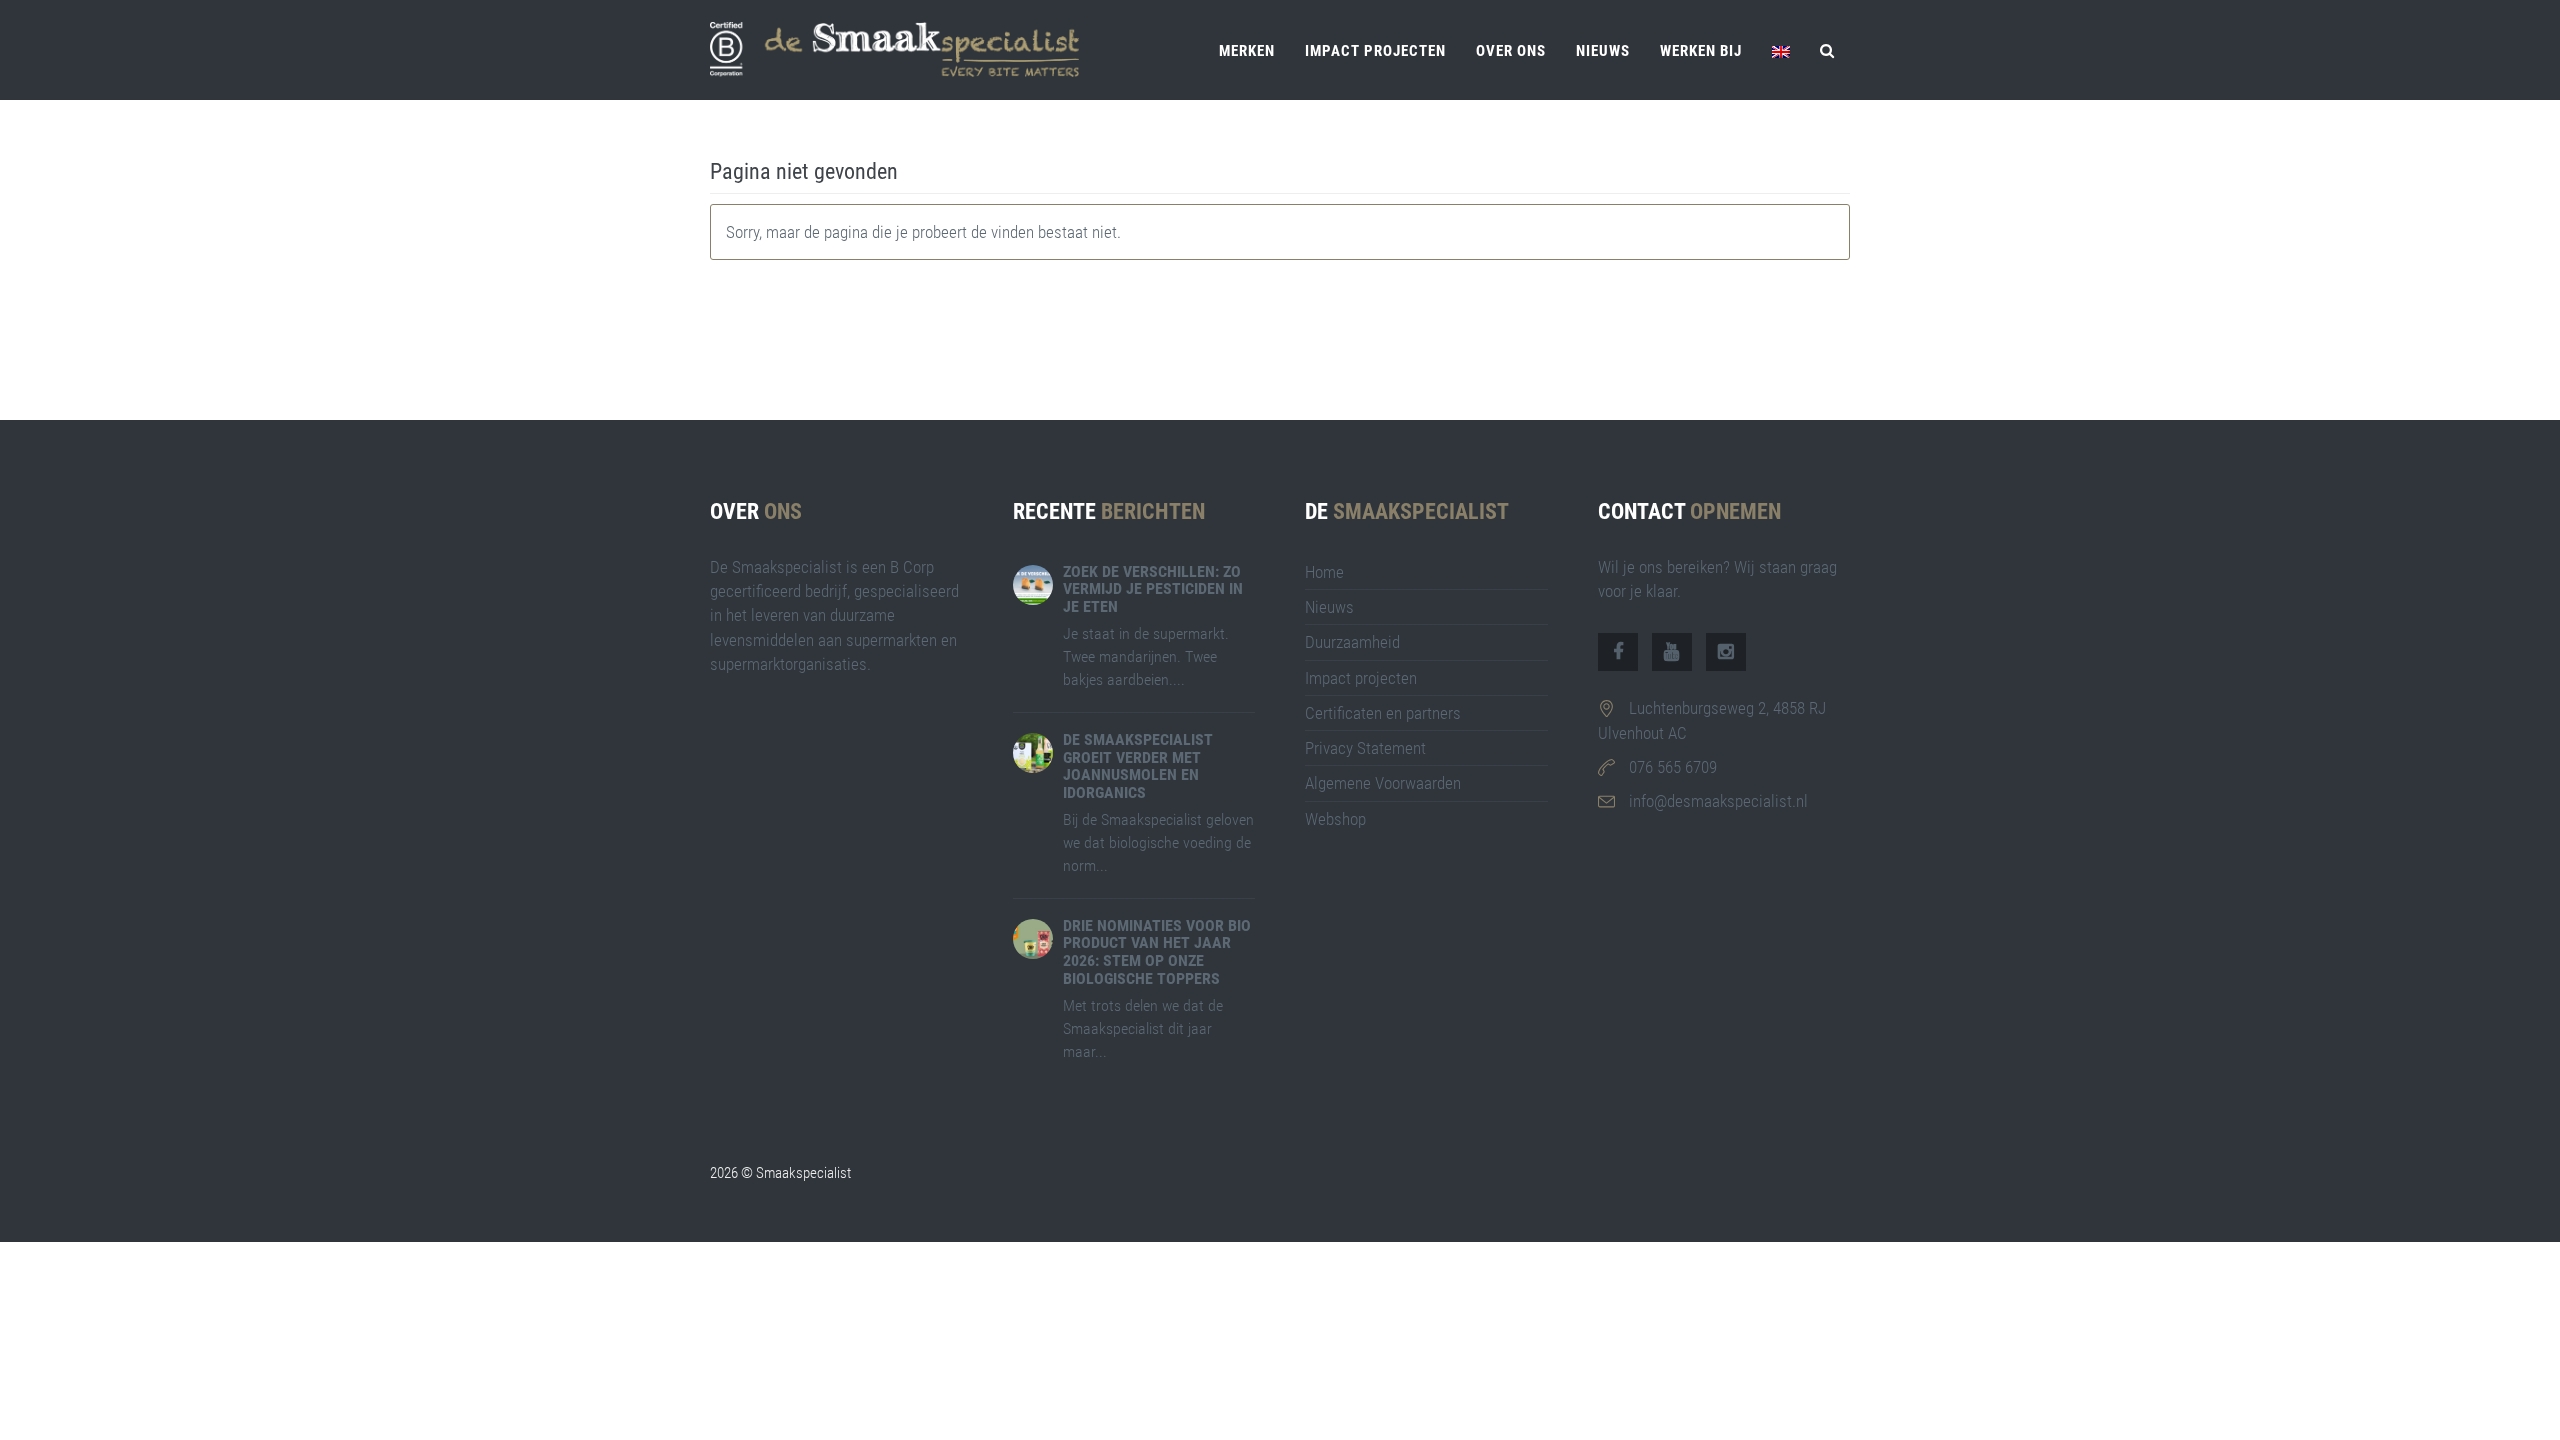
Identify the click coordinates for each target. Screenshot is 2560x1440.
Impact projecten (1375, 51)
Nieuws (1603, 51)
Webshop (1335, 819)
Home (1324, 572)
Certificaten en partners (1383, 713)
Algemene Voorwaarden (1383, 783)
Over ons (1511, 51)
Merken (1247, 51)
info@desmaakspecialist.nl (1718, 801)
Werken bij (1701, 51)
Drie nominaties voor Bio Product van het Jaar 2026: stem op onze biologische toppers (1157, 952)
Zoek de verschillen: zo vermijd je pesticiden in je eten (1153, 589)
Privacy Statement (1365, 748)
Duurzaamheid (1352, 642)
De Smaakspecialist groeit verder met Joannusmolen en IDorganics (1138, 766)
